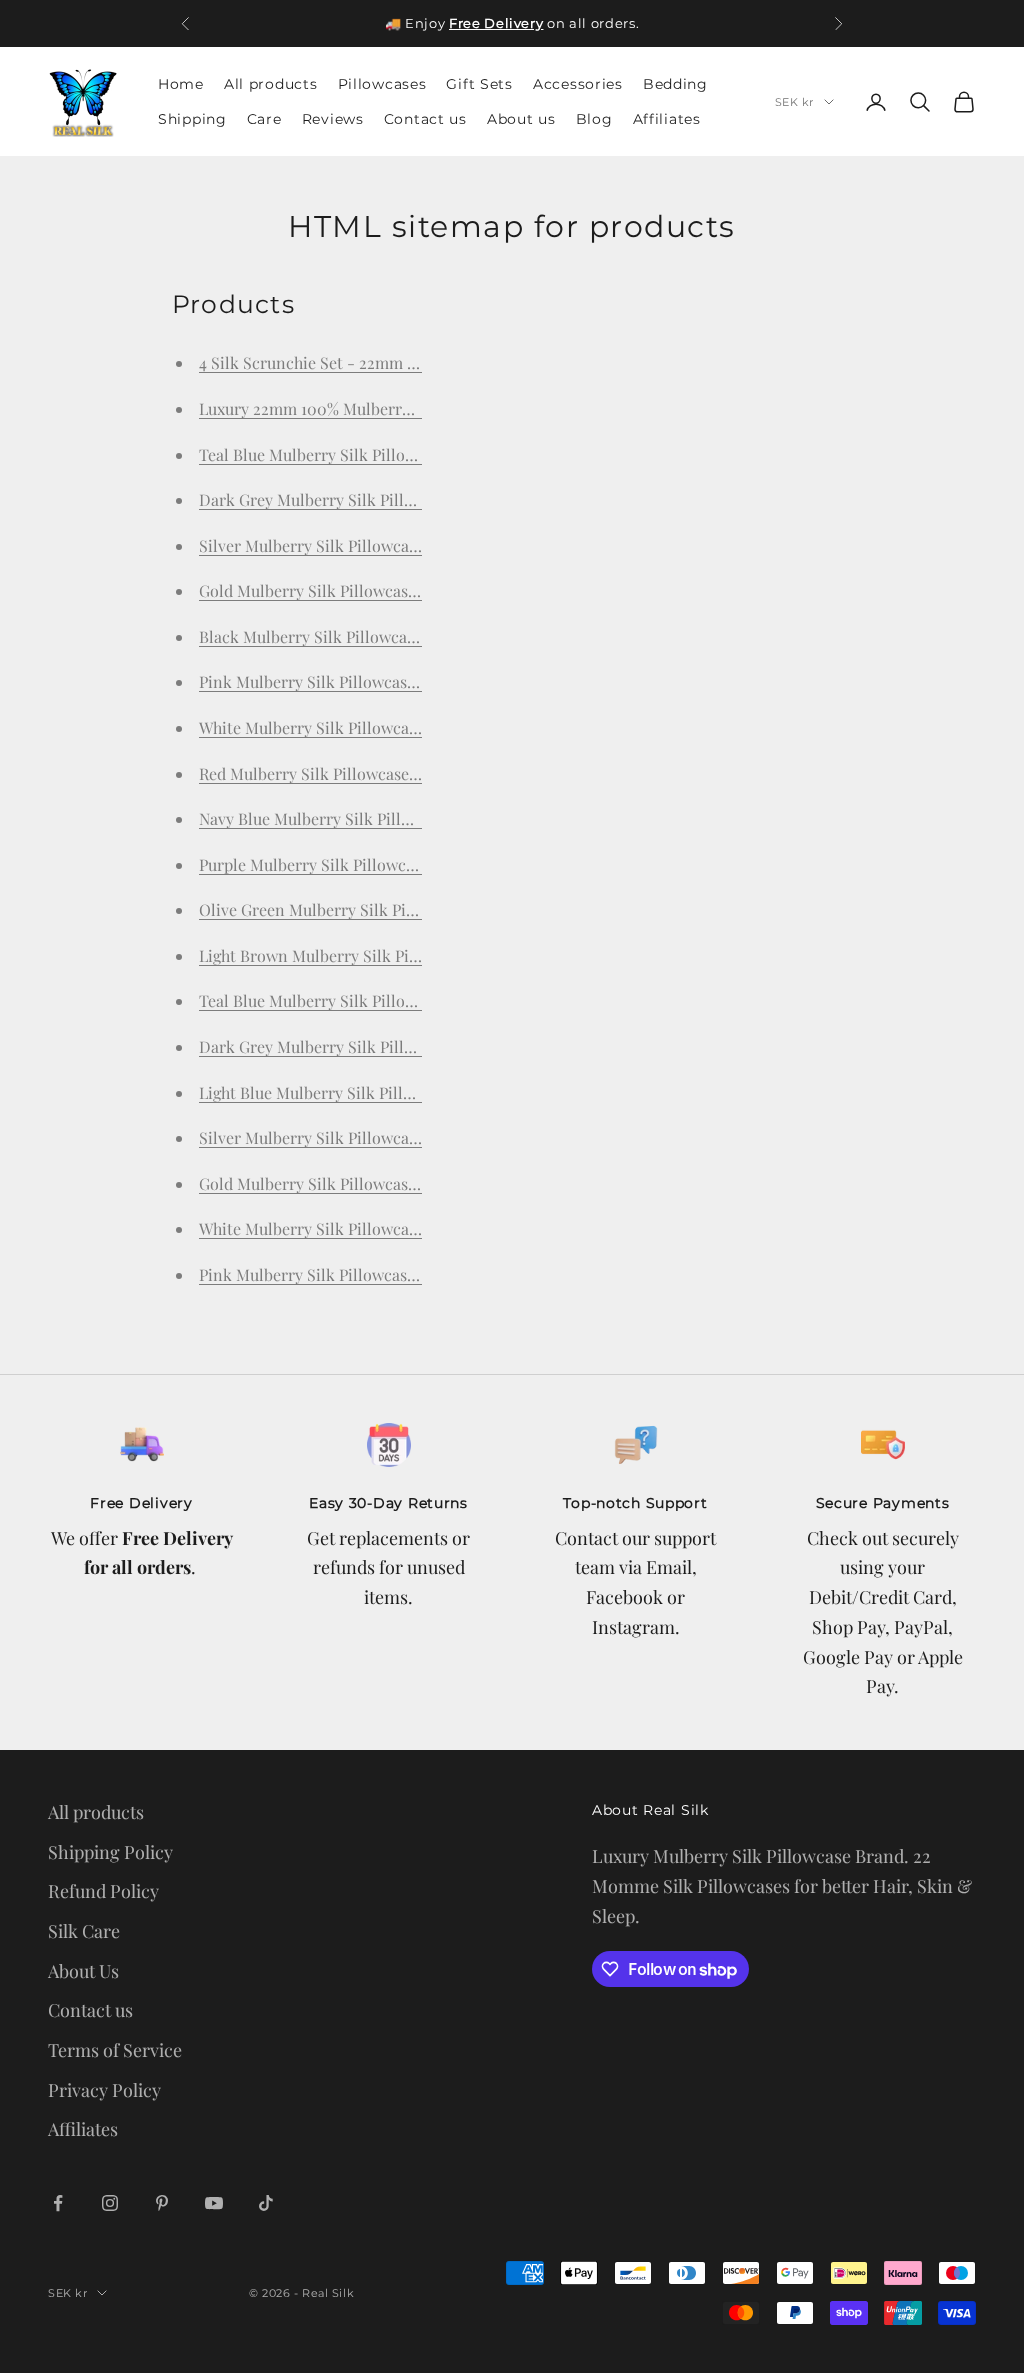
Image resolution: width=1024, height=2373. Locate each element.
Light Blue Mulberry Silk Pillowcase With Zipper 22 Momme (413, 1092)
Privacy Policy (104, 2090)
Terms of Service (115, 2050)
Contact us (425, 119)
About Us (83, 1971)
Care (264, 119)
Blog (594, 119)
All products (271, 84)
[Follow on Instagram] (110, 2203)
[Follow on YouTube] (214, 2203)
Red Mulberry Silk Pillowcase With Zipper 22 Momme (390, 773)
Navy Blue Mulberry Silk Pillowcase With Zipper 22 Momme (412, 818)
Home (181, 84)
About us (521, 119)
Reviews (333, 119)
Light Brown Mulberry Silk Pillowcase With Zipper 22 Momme (421, 955)
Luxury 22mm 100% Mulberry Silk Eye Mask (356, 408)
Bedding (675, 84)
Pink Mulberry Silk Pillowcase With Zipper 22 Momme (393, 1274)
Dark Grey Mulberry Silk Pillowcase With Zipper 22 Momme (413, 1046)
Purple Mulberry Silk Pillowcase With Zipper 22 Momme (400, 864)
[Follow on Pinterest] (162, 2203)
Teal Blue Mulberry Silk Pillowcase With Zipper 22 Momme (409, 1000)
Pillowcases (382, 84)
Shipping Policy (110, 1852)
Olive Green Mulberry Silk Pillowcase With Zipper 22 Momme (419, 909)
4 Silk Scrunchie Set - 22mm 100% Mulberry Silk (373, 362)
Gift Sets (479, 84)
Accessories (578, 84)
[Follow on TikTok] (266, 2203)
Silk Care (84, 1931)
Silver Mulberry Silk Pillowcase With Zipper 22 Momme (397, 1137)
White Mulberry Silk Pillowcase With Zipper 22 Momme (397, 1228)
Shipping (192, 119)
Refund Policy (103, 1891)
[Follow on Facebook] (58, 2203)
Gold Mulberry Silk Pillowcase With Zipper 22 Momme (393, 1183)
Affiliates (667, 119)
